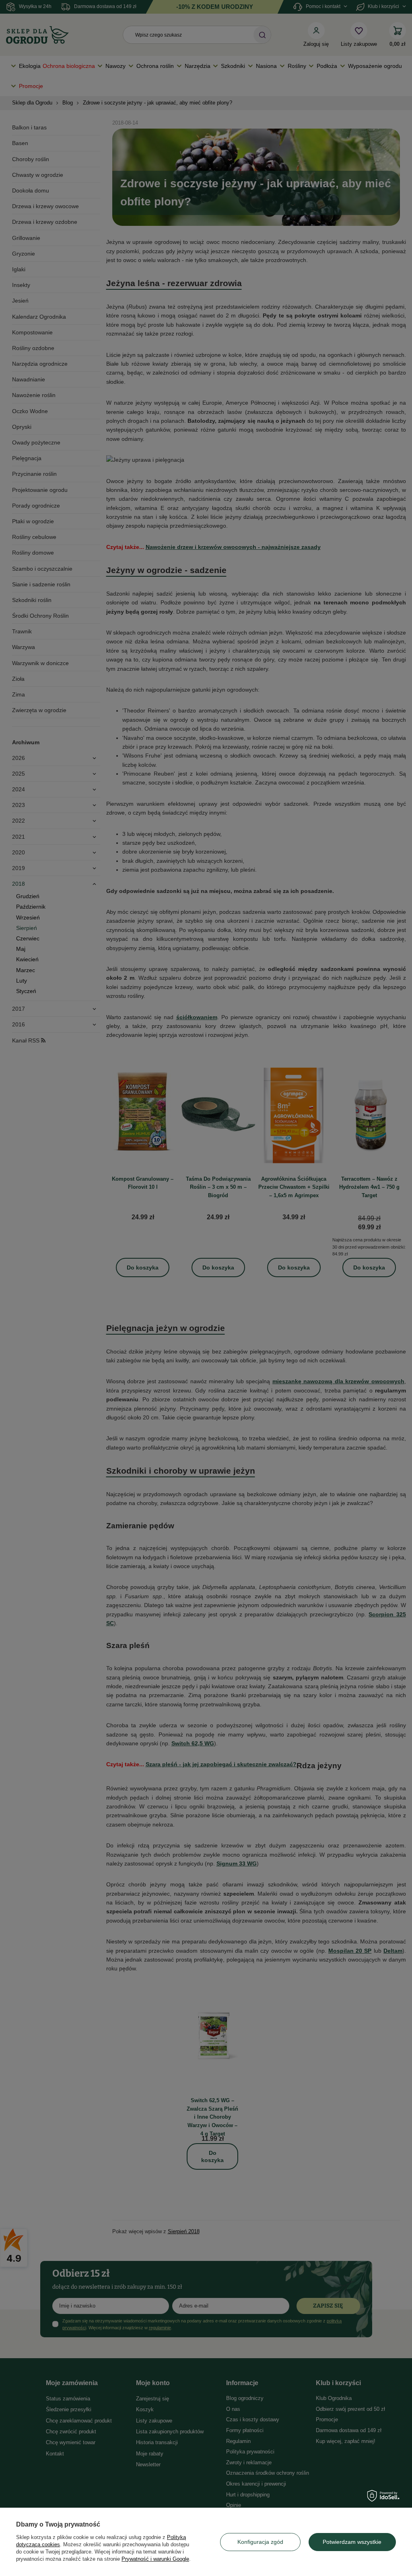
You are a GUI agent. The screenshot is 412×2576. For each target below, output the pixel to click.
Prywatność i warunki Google (155, 2559)
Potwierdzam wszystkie (352, 2542)
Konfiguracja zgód (260, 2542)
